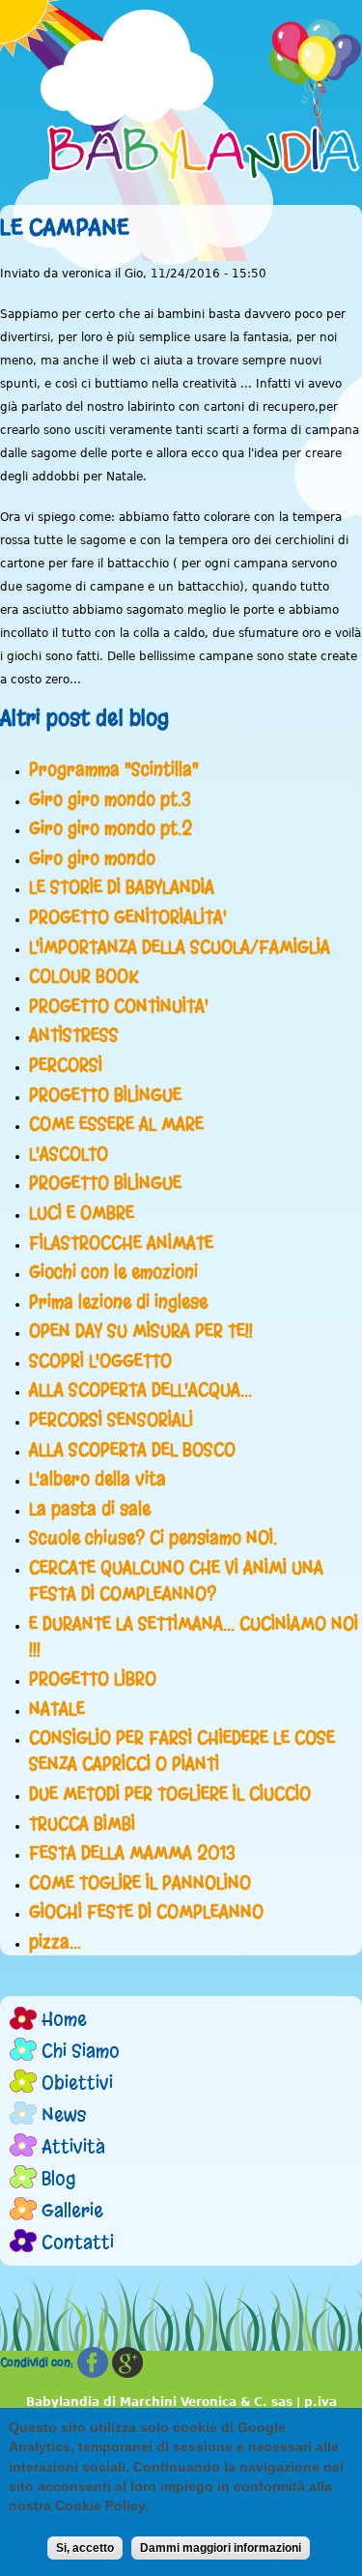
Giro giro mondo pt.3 (110, 799)
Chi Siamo (81, 2051)
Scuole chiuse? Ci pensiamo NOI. (153, 1538)
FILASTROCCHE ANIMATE (121, 1243)
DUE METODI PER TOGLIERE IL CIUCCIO (170, 1794)
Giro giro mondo (92, 858)
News (64, 2114)
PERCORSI (66, 1065)
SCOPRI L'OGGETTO (100, 1361)
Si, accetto (85, 2548)
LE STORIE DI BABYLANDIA (122, 887)
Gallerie (72, 2210)
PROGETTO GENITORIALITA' (128, 917)
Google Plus (127, 2363)
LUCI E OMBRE (82, 1213)
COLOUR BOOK (84, 976)
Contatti (78, 2242)
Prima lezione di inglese (118, 1302)
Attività (73, 2146)
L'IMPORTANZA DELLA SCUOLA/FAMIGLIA (180, 947)
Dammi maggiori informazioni (221, 2548)
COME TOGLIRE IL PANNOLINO (140, 1883)
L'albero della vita (97, 1479)
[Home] (205, 101)
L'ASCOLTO (69, 1154)
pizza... (55, 1942)
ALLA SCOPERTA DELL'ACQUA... (140, 1390)
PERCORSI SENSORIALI (111, 1420)
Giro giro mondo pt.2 (111, 828)
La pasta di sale (90, 1509)
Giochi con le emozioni (113, 1272)
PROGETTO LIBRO (93, 1679)
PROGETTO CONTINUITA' (119, 1006)
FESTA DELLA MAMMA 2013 (132, 1853)
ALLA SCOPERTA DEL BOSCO (132, 1450)
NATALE (57, 1709)
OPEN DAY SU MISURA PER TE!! (141, 1331)
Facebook (93, 2363)
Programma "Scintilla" (114, 769)
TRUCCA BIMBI (82, 1824)
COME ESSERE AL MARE (116, 1124)
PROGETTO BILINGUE (105, 1095)
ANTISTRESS (74, 1035)
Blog (59, 2178)
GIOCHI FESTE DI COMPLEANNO (146, 1912)
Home (64, 2019)
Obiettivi (77, 2083)
